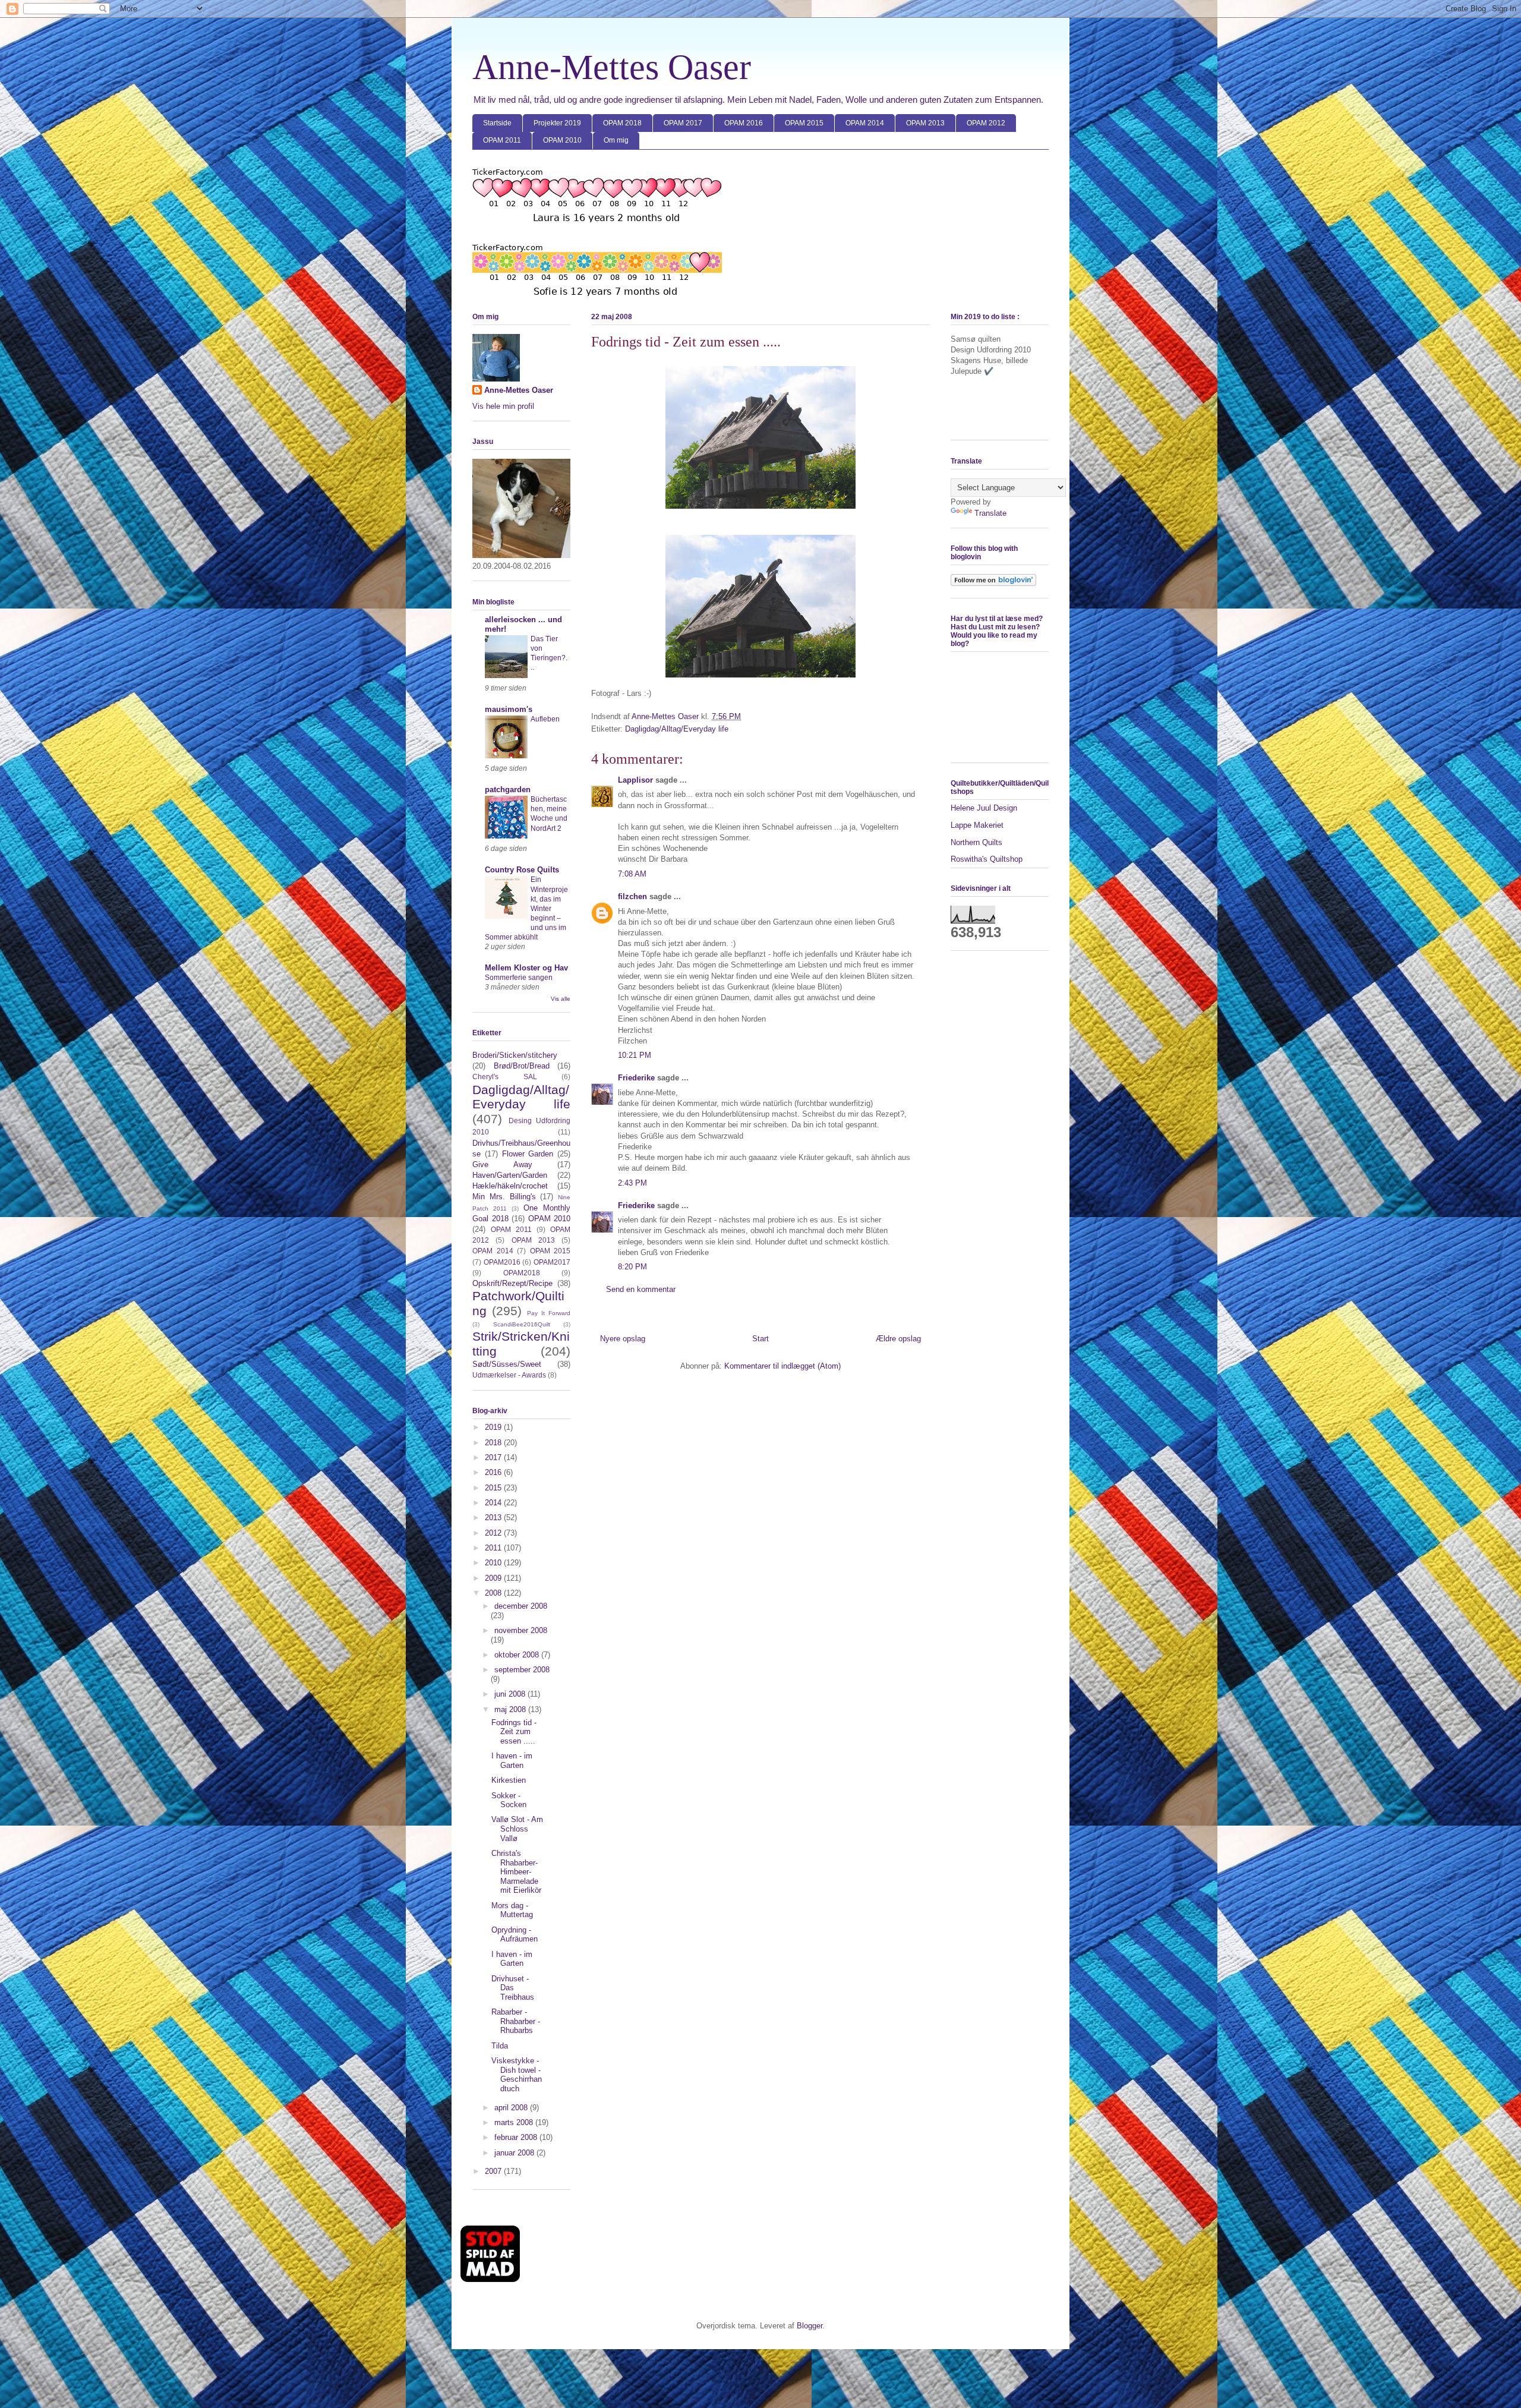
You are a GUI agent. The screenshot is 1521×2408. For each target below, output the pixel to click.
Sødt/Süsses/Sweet (507, 1364)
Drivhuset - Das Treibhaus (513, 1988)
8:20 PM (632, 1267)
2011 (494, 1548)
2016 (494, 1472)
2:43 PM (632, 1183)
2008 (494, 1593)
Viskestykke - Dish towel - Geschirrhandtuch (517, 2075)
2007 (494, 2171)
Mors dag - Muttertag (512, 1910)
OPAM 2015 (804, 123)
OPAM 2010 (562, 140)
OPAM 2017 (683, 123)
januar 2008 (515, 2153)
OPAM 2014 (865, 123)
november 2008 (521, 1630)
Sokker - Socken (509, 1800)
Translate (990, 513)
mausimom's (509, 709)
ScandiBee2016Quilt (522, 1324)
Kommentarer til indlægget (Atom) (782, 1366)
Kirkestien (509, 1780)
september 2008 (522, 1670)
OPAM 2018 (622, 123)
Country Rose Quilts (522, 870)
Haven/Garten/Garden (510, 1175)
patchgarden (508, 789)
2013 (494, 1517)
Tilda (500, 2046)
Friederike (636, 1078)
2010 (494, 1563)
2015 (494, 1488)
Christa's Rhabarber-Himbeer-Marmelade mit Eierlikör (516, 1872)
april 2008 (512, 2108)
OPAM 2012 (986, 123)
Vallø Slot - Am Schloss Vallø (517, 1829)
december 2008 (521, 1606)
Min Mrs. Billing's (504, 1197)
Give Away (502, 1164)
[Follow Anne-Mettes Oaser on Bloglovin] (993, 583)
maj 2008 (511, 1709)
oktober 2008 (518, 1655)
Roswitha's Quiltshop (987, 859)
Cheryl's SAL (505, 1077)
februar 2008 (517, 2137)
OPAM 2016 (744, 123)
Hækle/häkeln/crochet (510, 1186)
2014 (494, 1503)
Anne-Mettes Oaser (612, 67)
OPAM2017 (552, 1262)
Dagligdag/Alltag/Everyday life (677, 729)
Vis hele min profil (503, 406)
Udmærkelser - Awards (509, 1375)
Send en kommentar (641, 1289)
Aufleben (545, 719)
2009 (494, 1578)
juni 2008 (511, 1694)
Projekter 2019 (557, 123)
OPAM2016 (502, 1262)
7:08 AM (632, 874)
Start (760, 1339)
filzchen (632, 896)
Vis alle (561, 999)
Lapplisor (635, 780)
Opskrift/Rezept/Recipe (512, 1283)
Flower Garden (528, 1154)
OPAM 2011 (502, 140)
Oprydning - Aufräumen (515, 1935)
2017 (494, 1457)
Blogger (810, 2326)
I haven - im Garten (512, 1761)
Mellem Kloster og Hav (526, 968)
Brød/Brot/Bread (522, 1066)
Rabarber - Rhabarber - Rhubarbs (516, 2021)
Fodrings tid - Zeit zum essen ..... (514, 1732)
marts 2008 (515, 2122)
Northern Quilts (976, 842)
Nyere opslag (623, 1339)
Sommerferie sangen (519, 978)
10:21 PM (635, 1055)
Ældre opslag (898, 1339)
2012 (494, 1533)
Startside (497, 123)
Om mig (616, 140)
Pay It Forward (549, 1313)
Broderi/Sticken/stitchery (515, 1055)
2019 (494, 1427)
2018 (494, 1443)
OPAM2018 (522, 1273)
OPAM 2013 (925, 123)
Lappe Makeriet (977, 825)
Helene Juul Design (984, 808)
